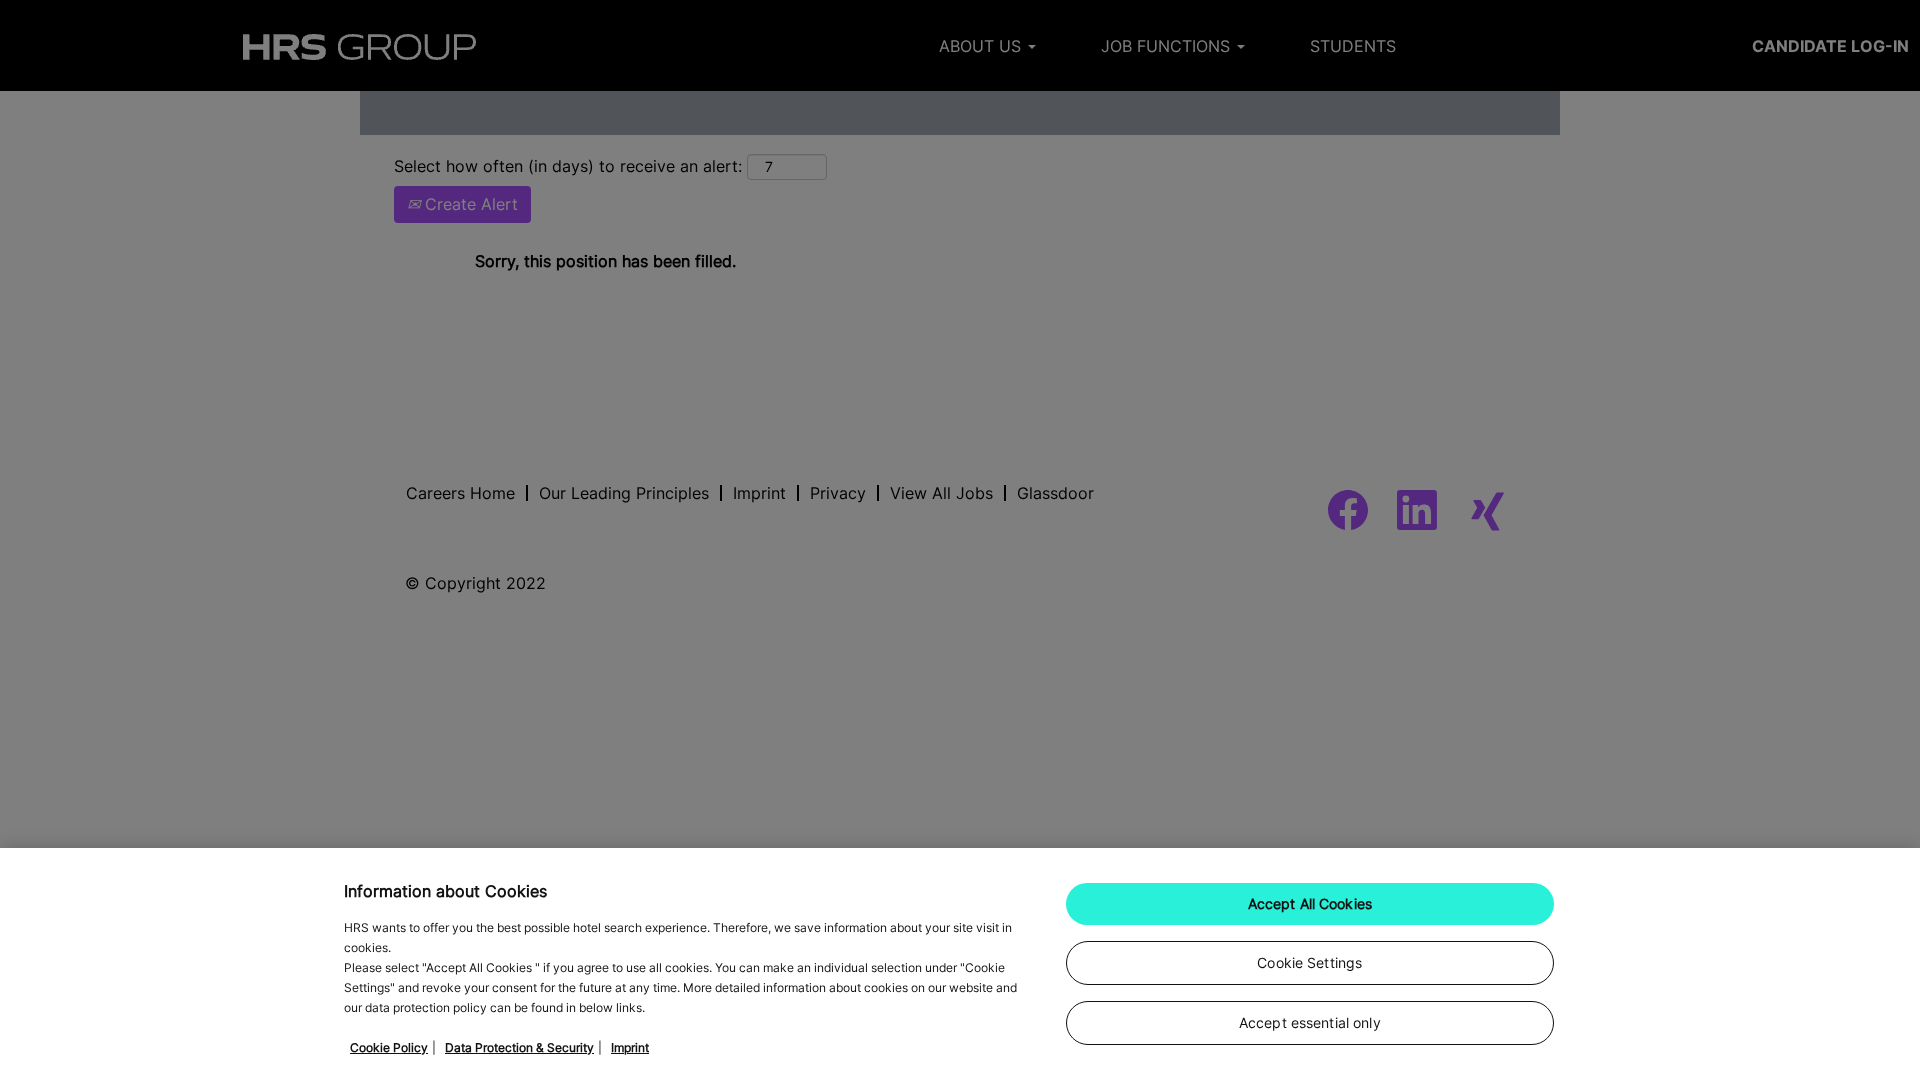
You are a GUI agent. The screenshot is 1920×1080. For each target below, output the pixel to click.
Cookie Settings (1309, 962)
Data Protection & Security (519, 1047)
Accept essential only (1310, 1022)
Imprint (630, 1047)
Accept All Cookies (1310, 903)
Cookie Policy (389, 1047)
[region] (960, 964)
